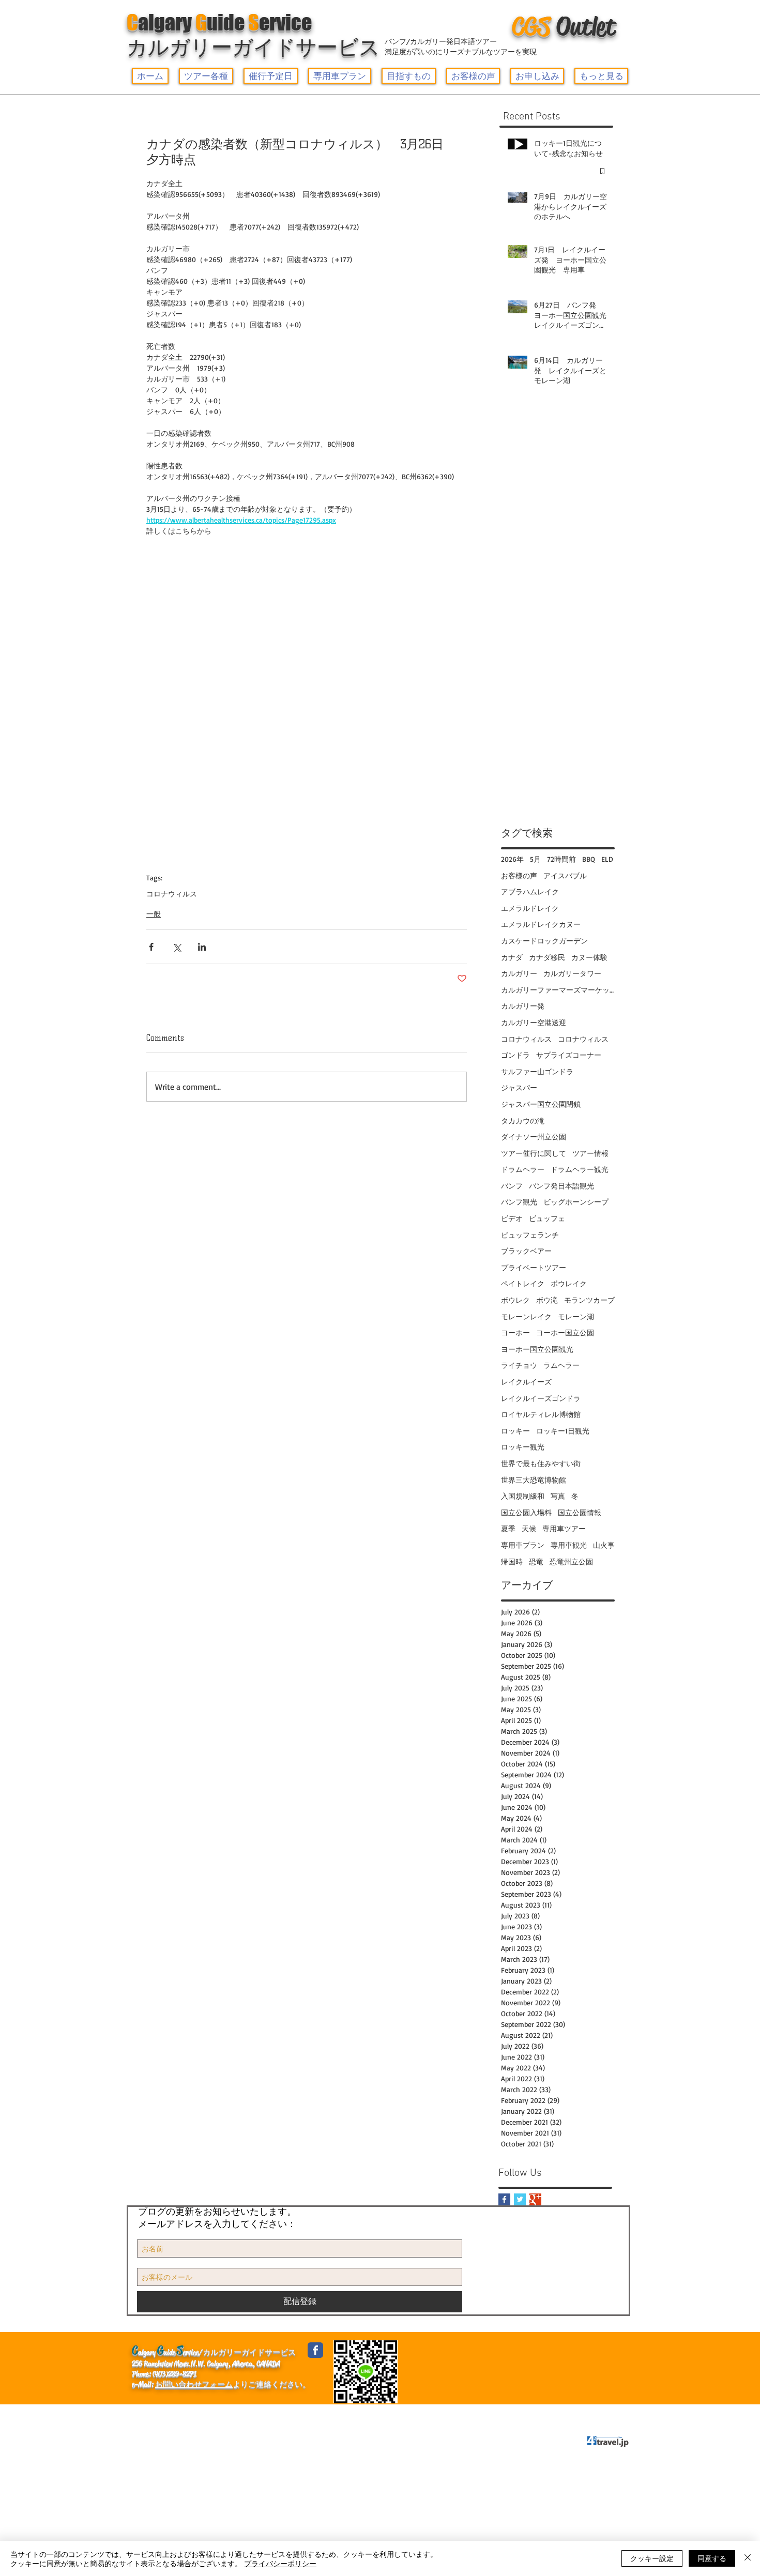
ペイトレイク (523, 1283)
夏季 (508, 1528)
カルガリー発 (523, 1006)
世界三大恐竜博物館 (534, 1480)
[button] (206, 76)
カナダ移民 (547, 957)
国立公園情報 (580, 1512)
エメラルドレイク (530, 908)
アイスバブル (565, 875)
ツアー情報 (590, 1153)
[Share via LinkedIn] (202, 947)
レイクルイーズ (526, 1382)
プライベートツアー (534, 1267)
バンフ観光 (519, 1202)
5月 (535, 859)
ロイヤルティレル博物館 (541, 1414)
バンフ (512, 1186)
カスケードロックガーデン (544, 941)
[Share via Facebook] (151, 947)
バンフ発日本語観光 (561, 1186)
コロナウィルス (172, 894)
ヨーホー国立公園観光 (537, 1349)
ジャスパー (519, 1087)
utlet (564, 26)
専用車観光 (569, 1545)
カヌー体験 (589, 957)
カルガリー (519, 973)
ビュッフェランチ (530, 1235)
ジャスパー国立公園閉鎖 (541, 1104)
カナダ (512, 957)
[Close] (748, 2558)
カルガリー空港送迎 (534, 1022)
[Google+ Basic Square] (535, 2199)
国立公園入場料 (526, 1512)
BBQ (589, 859)
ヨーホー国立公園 (565, 1332)
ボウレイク (569, 1283)
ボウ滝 (547, 1300)
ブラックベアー (526, 1251)
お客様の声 (519, 875)
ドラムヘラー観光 (580, 1169)
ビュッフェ (547, 1218)
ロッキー (515, 1431)
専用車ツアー (564, 1528)
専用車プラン (523, 1545)
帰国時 (512, 1561)
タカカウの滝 (523, 1121)
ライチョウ (519, 1365)
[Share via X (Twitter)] (177, 947)
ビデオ (512, 1218)
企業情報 (152, 2414)
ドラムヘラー (523, 1169)
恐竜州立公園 (571, 1561)
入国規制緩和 (523, 1496)
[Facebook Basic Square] (504, 2199)
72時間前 (561, 859)
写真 (558, 1496)
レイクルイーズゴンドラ (541, 1398)
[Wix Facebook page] (315, 2350)
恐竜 (536, 1561)
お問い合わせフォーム (194, 2384)
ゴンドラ (515, 1055)
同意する (712, 2558)
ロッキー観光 (523, 1447)
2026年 (512, 859)
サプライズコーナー (569, 1055)
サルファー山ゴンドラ (537, 1071)
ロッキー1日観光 (563, 1431)
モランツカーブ (589, 1300)
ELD (607, 859)
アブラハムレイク (530, 891)
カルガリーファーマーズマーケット (558, 990)
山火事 (604, 1545)
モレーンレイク (526, 1316)
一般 (154, 914)
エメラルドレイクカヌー (541, 924)
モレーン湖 (576, 1316)
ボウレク (515, 1300)
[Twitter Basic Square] (520, 2199)
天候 (529, 1528)
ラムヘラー (561, 1365)
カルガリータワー (572, 973)
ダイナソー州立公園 (534, 1137)
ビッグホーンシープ (576, 1202)
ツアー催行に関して (534, 1153)
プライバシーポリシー (319, 2414)
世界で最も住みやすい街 (541, 1463)
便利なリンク (206, 2414)
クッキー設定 (652, 2558)
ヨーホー (515, 1332)
